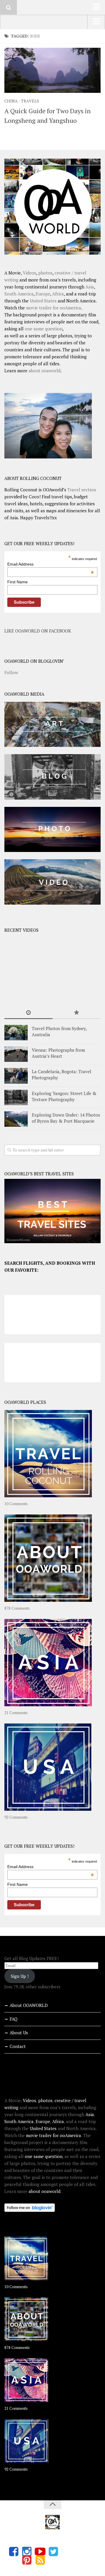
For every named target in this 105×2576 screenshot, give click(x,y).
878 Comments (17, 1608)
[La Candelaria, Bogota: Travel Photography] (16, 1076)
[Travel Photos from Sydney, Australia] (16, 1033)
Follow (11, 672)
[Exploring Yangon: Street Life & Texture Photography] (16, 1097)
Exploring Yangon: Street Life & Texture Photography (64, 1096)
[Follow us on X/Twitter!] (53, 2552)
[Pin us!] (27, 2560)
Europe (43, 294)
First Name (17, 582)
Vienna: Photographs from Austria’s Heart (58, 1053)
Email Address (51, 564)
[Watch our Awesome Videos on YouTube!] (40, 2552)
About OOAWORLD (29, 2005)
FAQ (14, 2019)
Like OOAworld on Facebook (38, 631)
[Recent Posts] (28, 1013)
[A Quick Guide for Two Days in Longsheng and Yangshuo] (52, 70)
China (11, 101)
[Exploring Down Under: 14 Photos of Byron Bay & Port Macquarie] (16, 1119)
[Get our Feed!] (40, 2560)
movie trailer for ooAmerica (54, 308)
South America (19, 294)
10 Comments (16, 1504)
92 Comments (16, 1817)
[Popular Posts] (77, 1013)
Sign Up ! (20, 1976)
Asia (90, 287)
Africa (58, 294)
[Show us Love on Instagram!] (27, 2552)
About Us (19, 2033)
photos (45, 273)
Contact (18, 2046)
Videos (29, 273)
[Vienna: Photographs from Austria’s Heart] (16, 1054)
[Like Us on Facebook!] (14, 2552)
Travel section (82, 490)
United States (43, 301)
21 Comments (16, 1713)
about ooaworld (44, 371)
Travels (30, 101)
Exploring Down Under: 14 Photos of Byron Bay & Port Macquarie (66, 1118)
